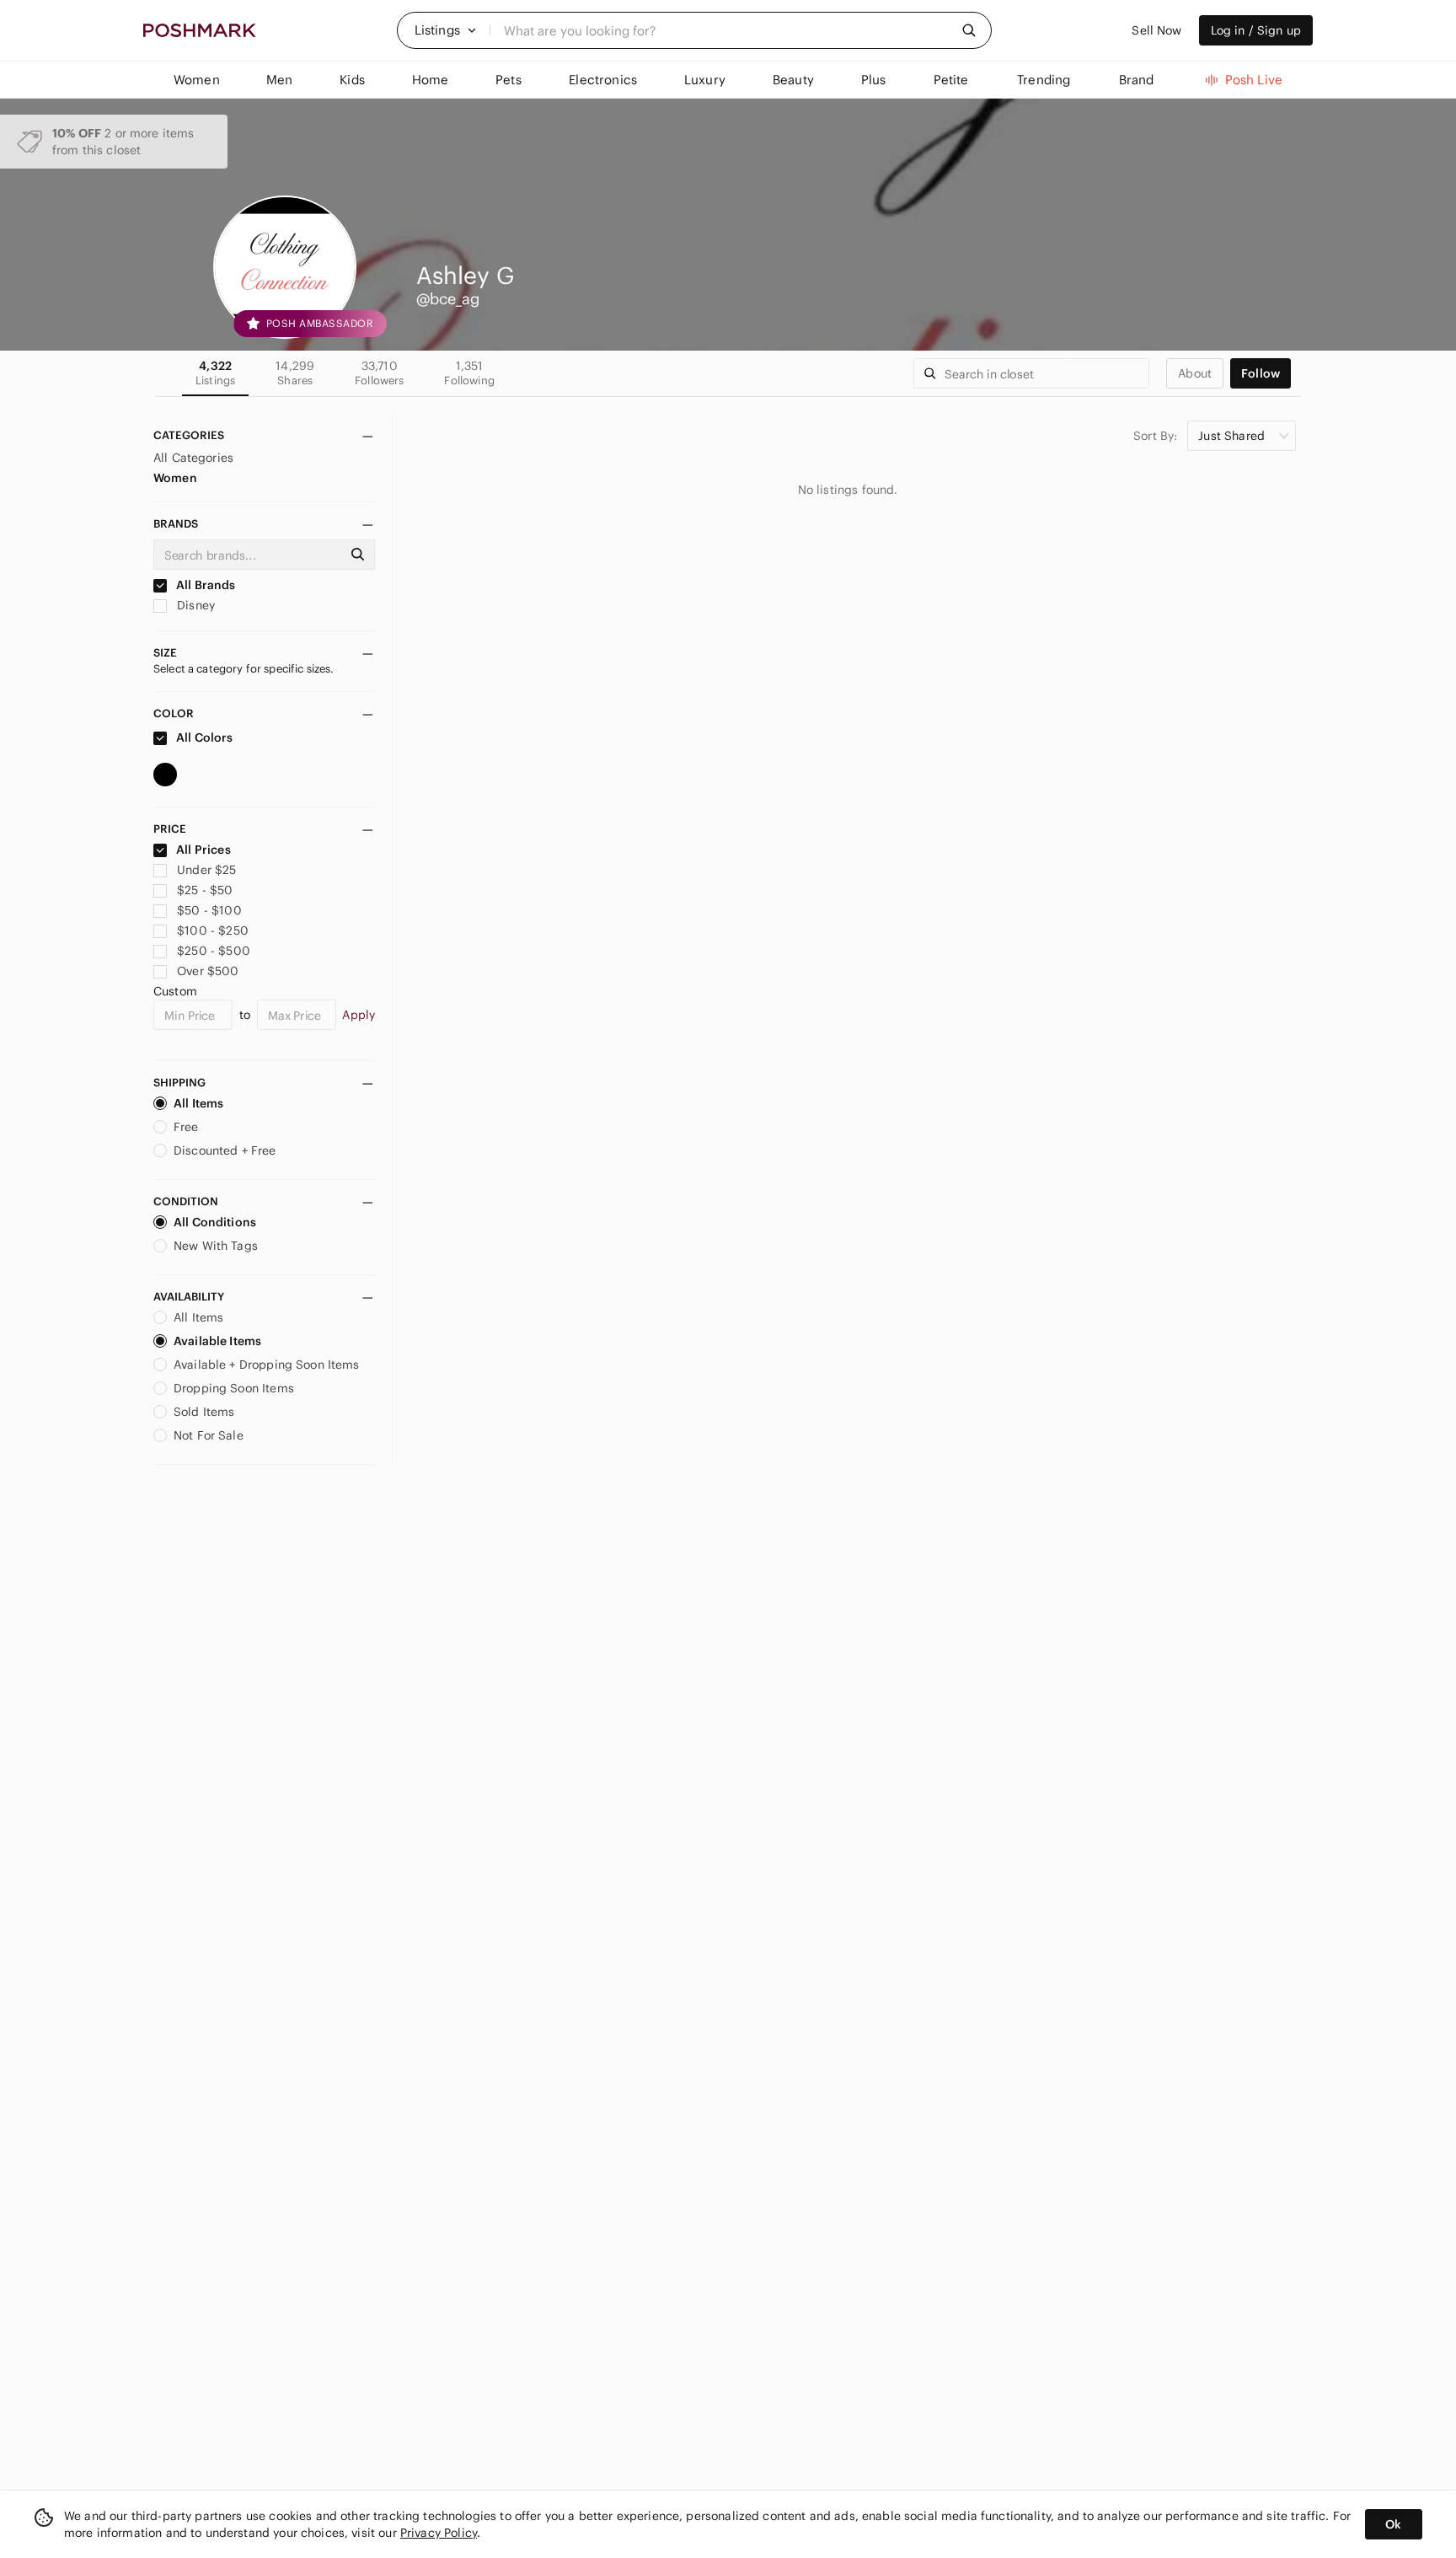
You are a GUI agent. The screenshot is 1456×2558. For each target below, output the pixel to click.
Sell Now (1156, 30)
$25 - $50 (205, 890)
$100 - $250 (213, 930)
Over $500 (208, 971)
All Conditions (215, 1222)
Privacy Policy (439, 2533)
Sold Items (204, 1412)
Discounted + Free (225, 1150)
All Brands (205, 585)
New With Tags (216, 1246)
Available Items (217, 1341)
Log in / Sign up (1256, 30)
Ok (1393, 2524)
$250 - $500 (214, 951)
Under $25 (206, 870)
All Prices (203, 850)
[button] (446, 30)
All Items (198, 1103)
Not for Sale (209, 1435)
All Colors (203, 737)
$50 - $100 (209, 910)
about (1195, 373)
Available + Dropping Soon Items (267, 1365)
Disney (194, 605)
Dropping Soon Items (234, 1388)
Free (186, 1127)
